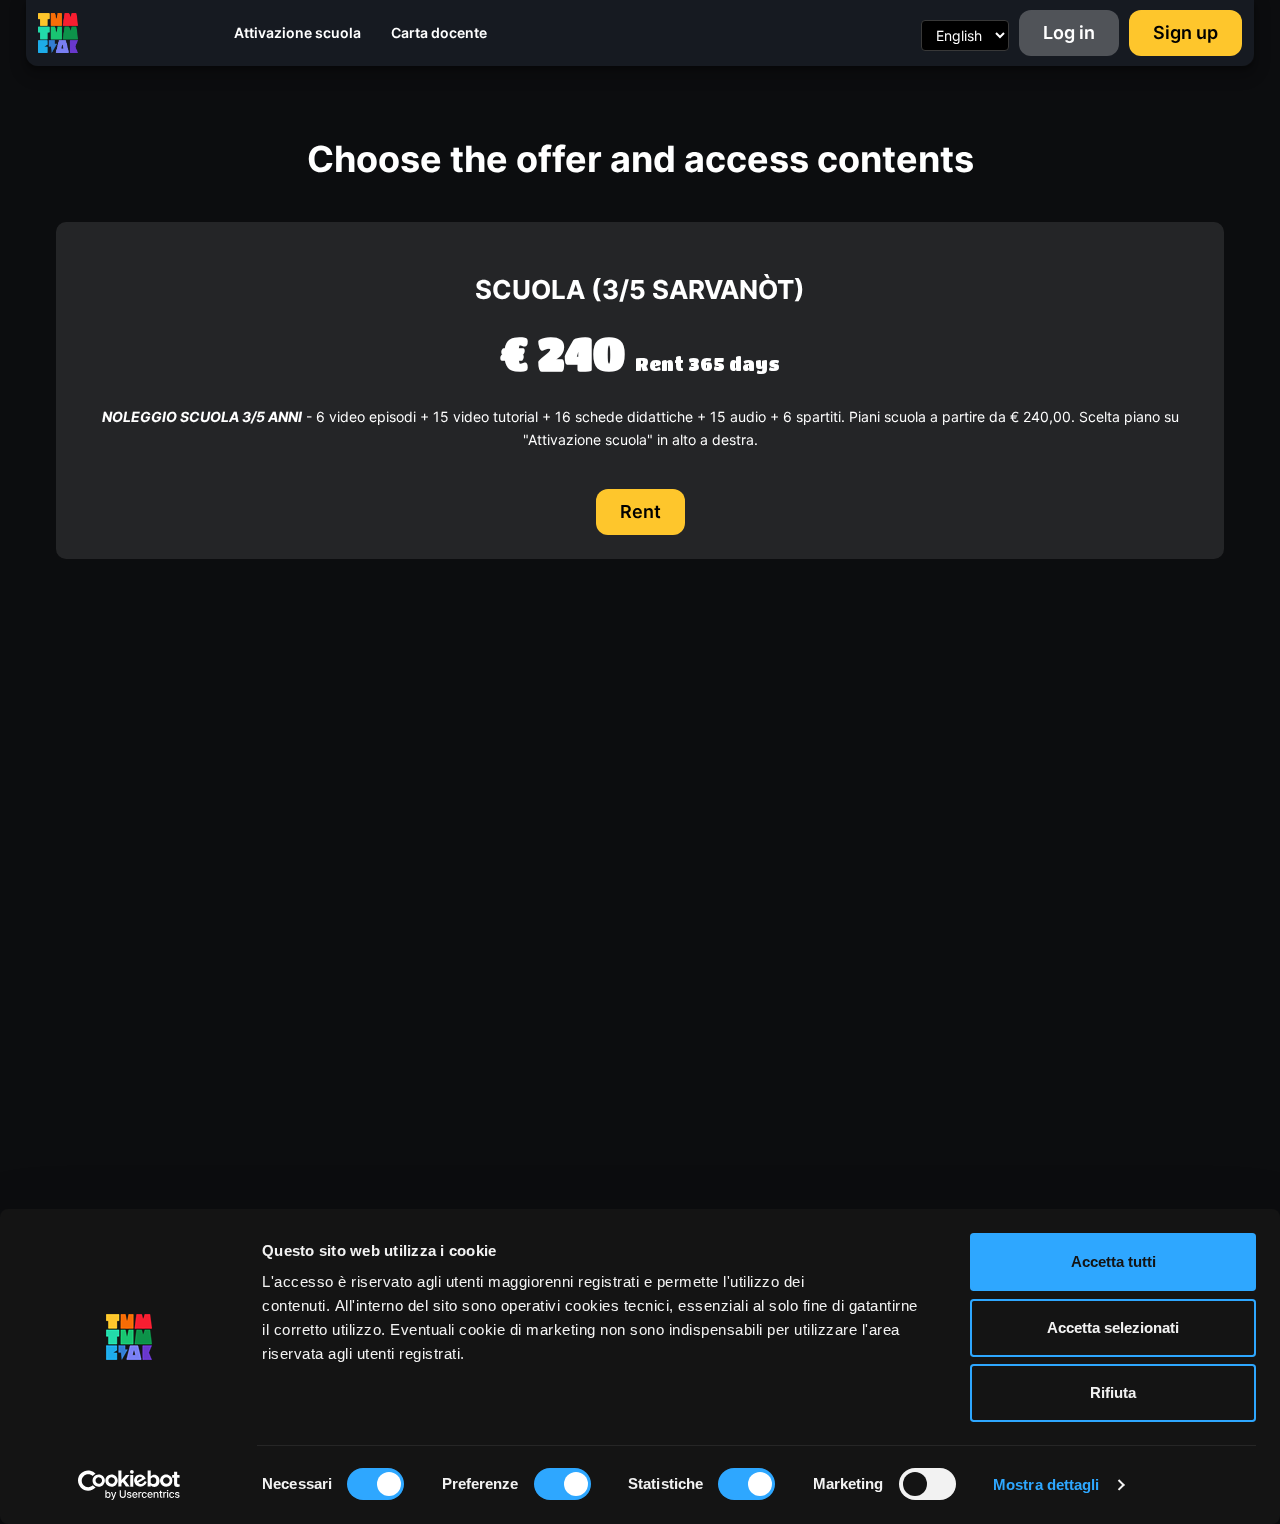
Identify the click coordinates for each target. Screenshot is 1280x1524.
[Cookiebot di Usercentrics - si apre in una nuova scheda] (129, 1485)
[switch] (562, 1484)
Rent (640, 511)
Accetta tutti (1113, 1261)
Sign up (1185, 32)
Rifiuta (1113, 1392)
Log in (1069, 32)
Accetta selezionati (1113, 1327)
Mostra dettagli (1046, 1484)
